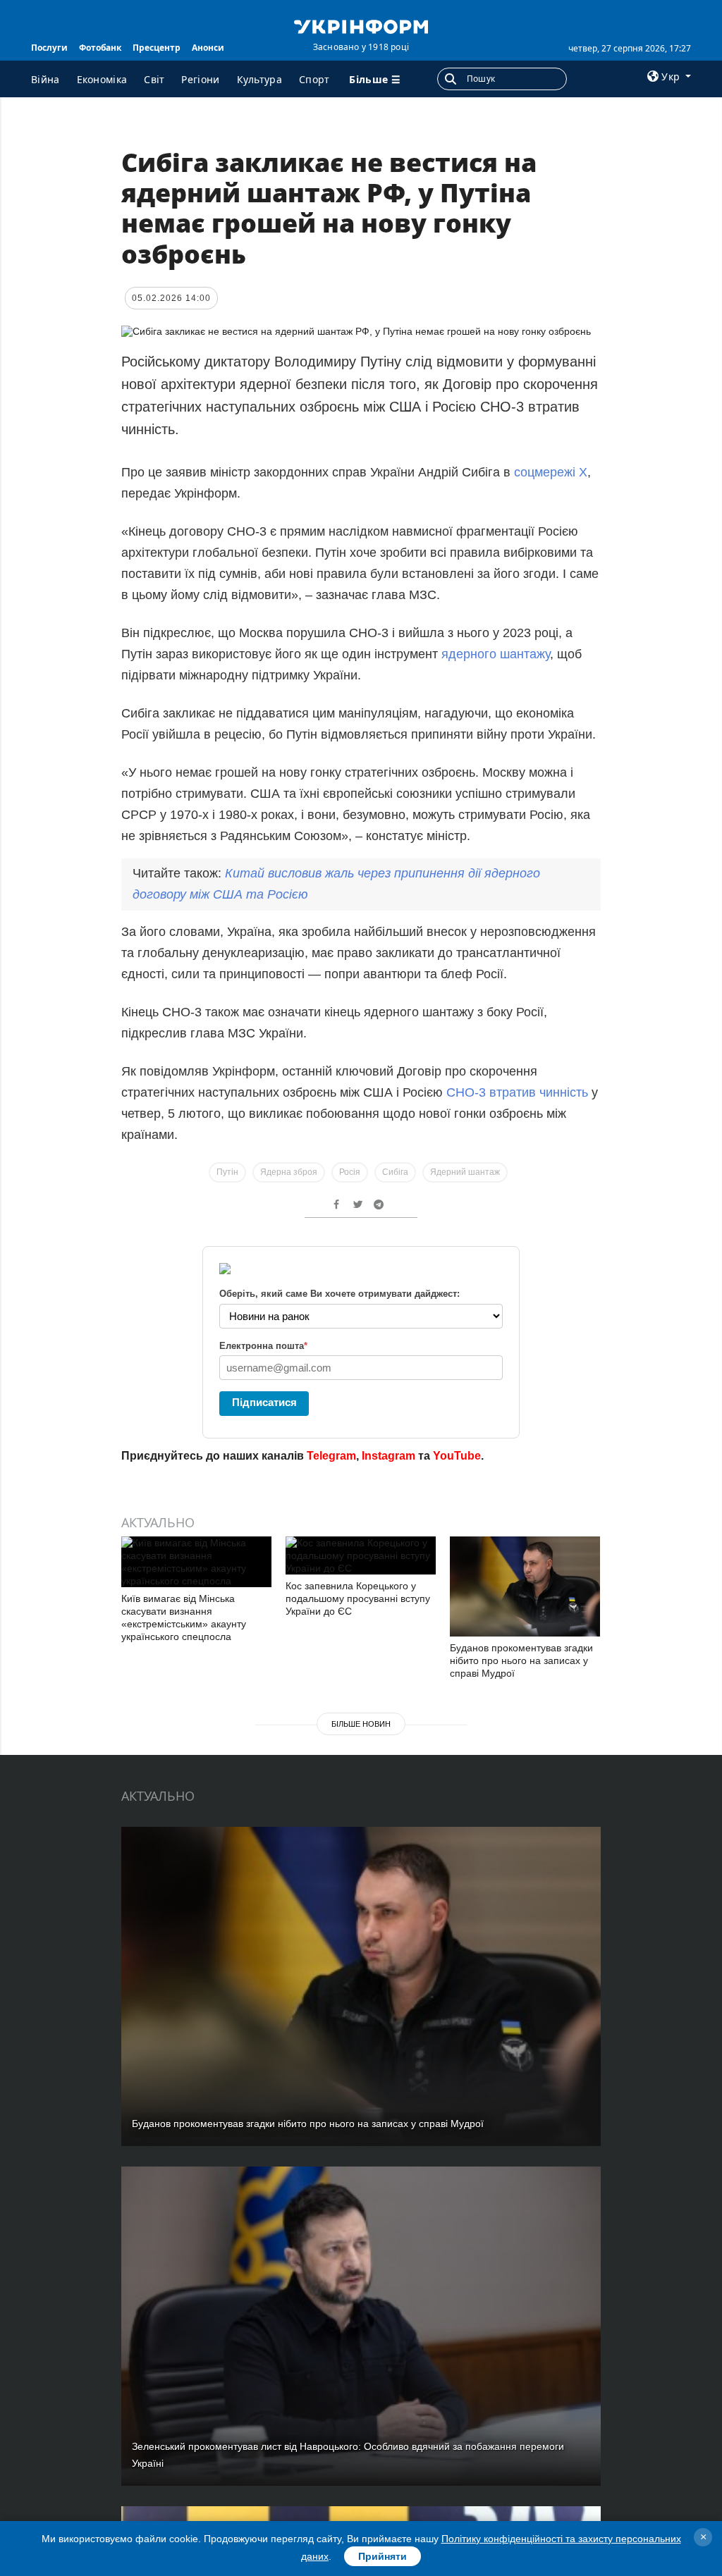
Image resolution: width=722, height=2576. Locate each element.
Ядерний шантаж (465, 1172)
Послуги (49, 48)
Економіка (102, 79)
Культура (259, 79)
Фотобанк (100, 48)
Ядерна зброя (289, 1172)
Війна (45, 79)
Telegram (331, 1456)
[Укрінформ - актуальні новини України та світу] (361, 25)
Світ (154, 79)
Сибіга (395, 1172)
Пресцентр (157, 48)
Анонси (208, 48)
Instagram (388, 1456)
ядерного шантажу (496, 654)
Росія (350, 1172)
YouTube (457, 1456)
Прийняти (383, 2556)
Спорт (314, 79)
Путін (227, 1172)
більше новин (361, 1724)
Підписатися (264, 1402)
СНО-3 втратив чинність (517, 1092)
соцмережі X (551, 472)
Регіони (200, 79)
